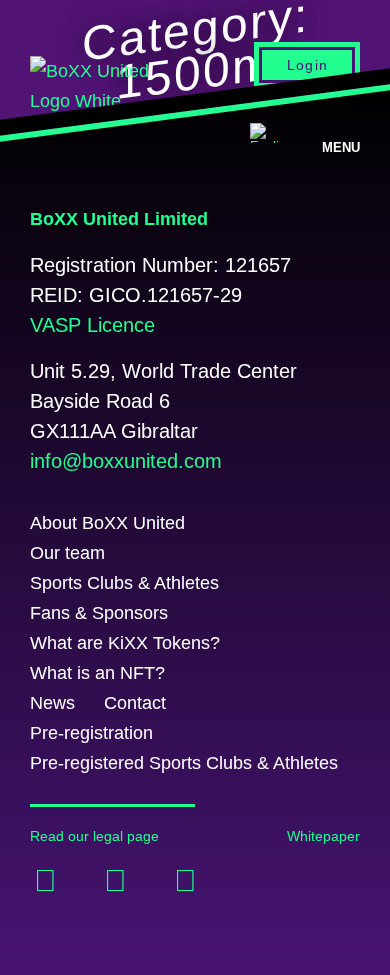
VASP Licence (92, 325)
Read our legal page (94, 836)
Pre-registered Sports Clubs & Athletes (184, 763)
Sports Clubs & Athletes (124, 583)
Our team (67, 553)
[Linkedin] (115, 881)
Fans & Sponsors (99, 613)
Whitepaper (323, 836)
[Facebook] (45, 881)
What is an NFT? (97, 673)
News (52, 703)
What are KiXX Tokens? (125, 643)
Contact (135, 703)
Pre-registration (91, 733)
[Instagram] (185, 881)
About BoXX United (107, 523)
